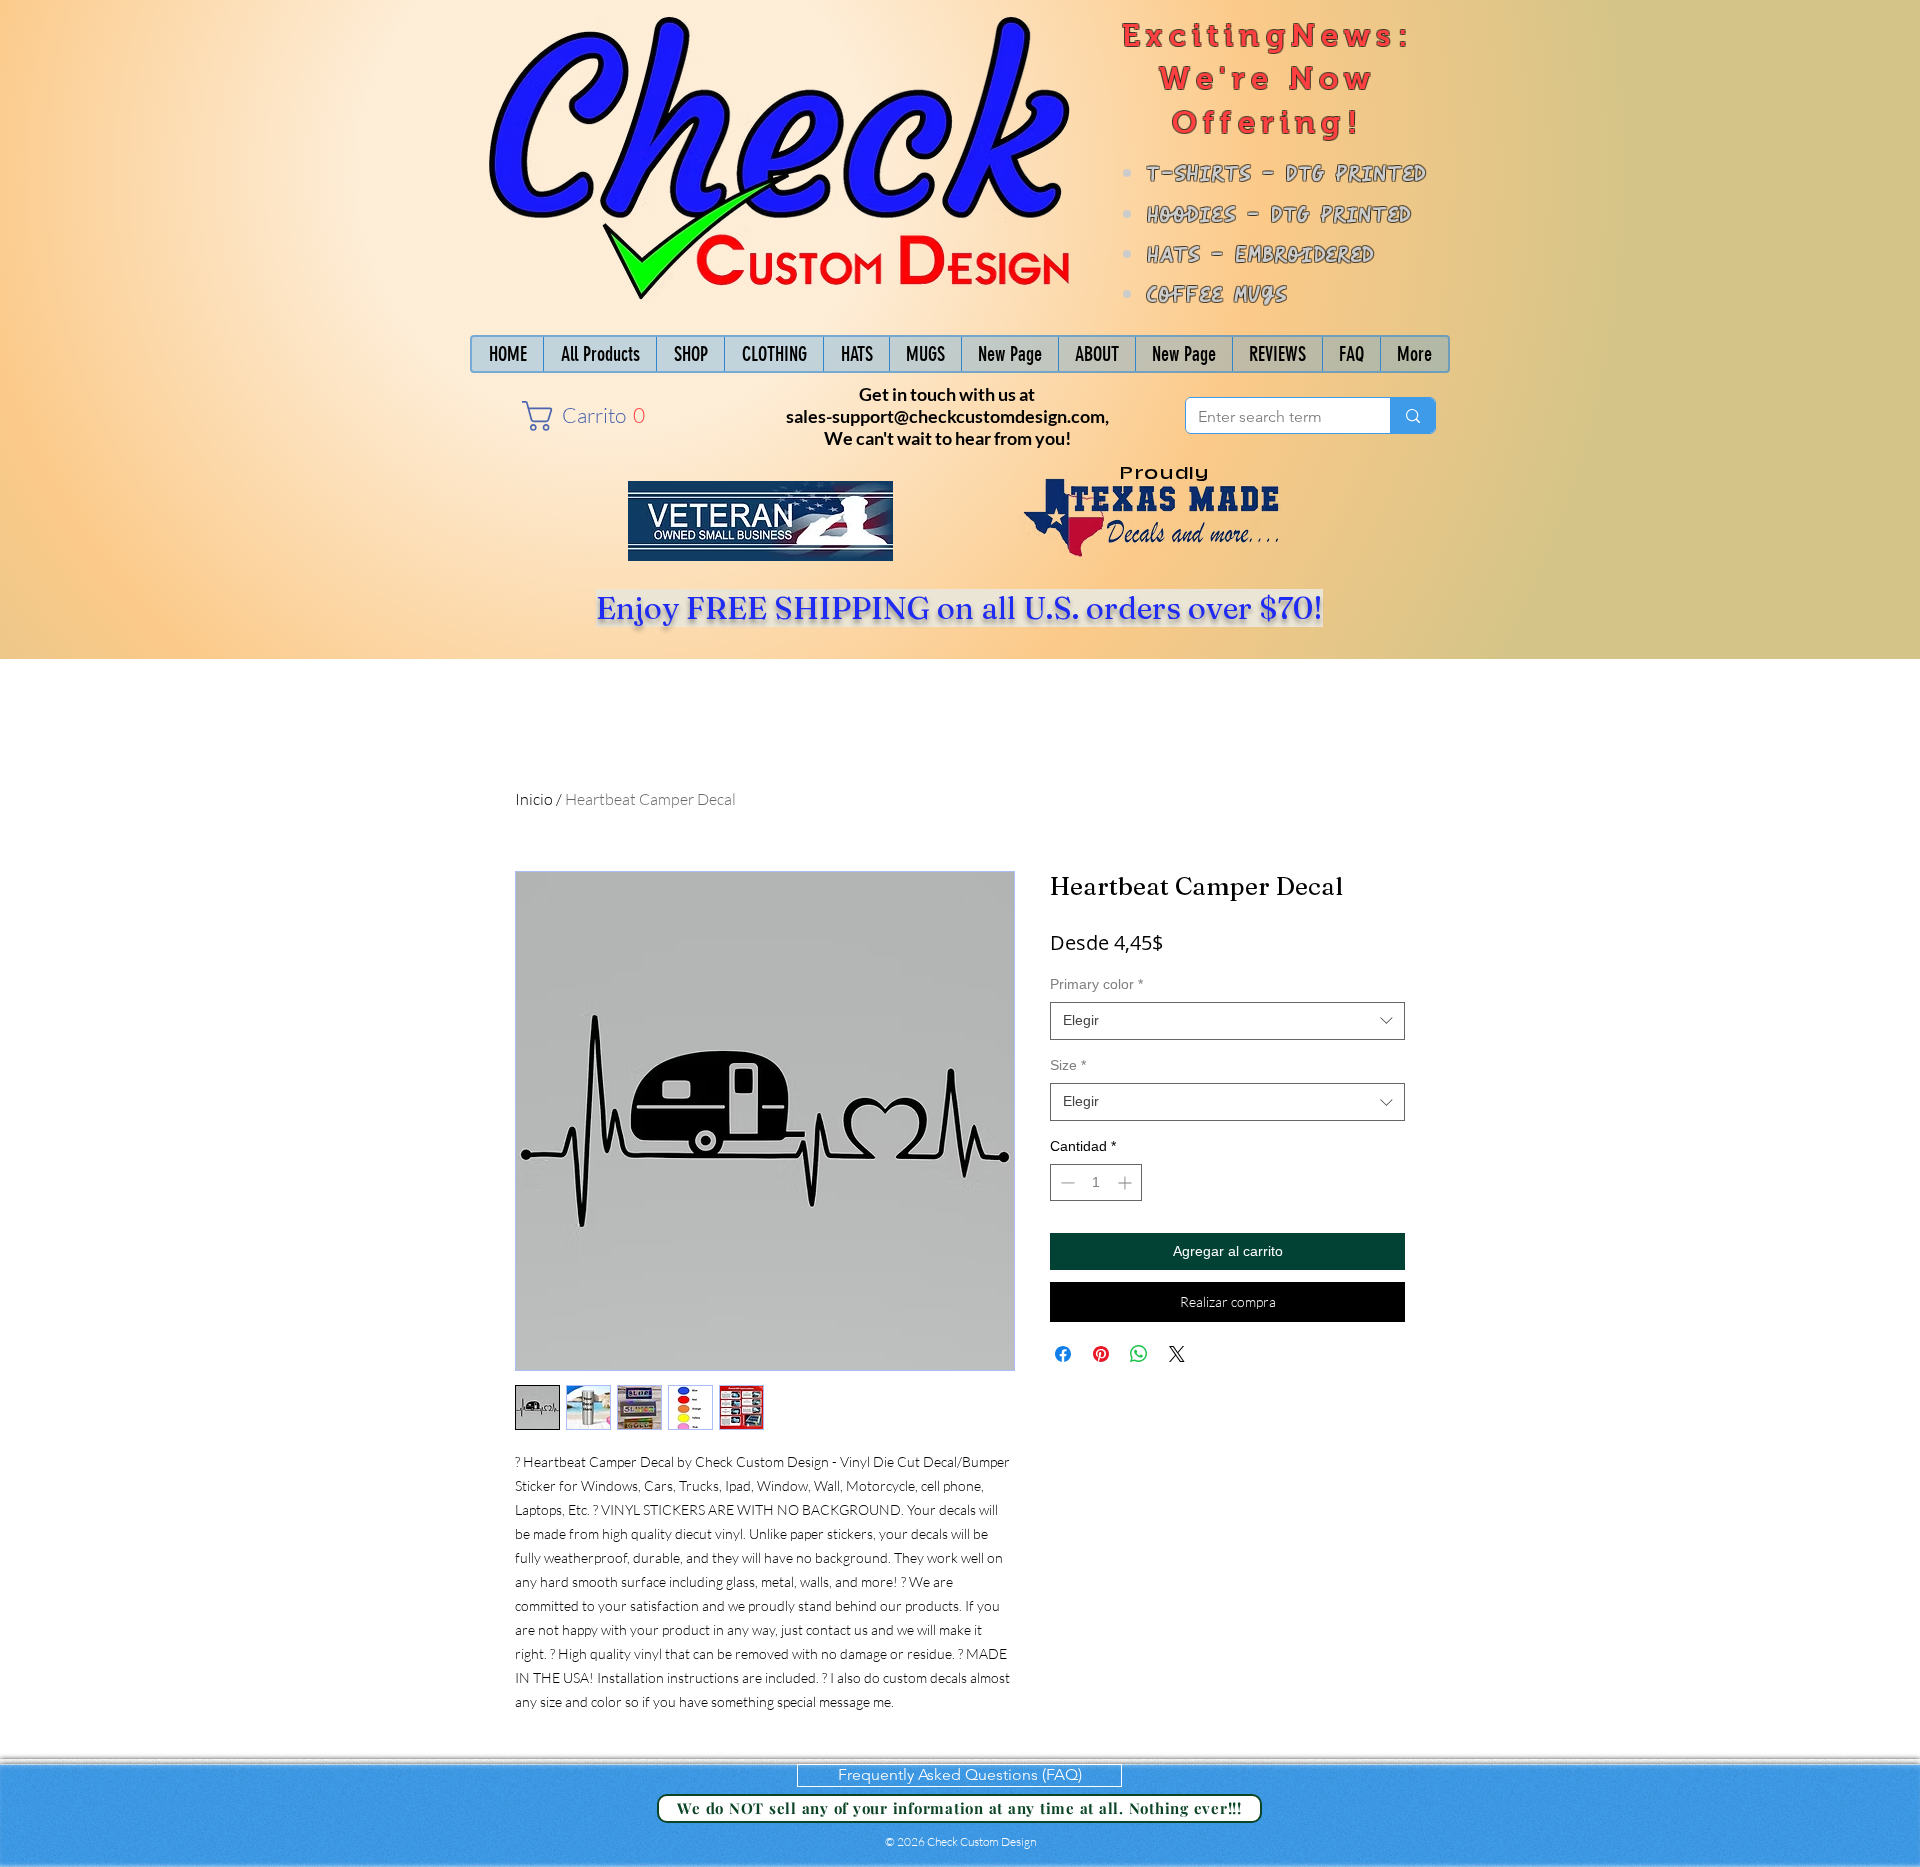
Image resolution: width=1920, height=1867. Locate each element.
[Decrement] (1065, 1182)
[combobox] (1227, 1021)
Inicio (534, 799)
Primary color (1096, 984)
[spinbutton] (1096, 1182)
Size (1068, 1065)
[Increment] (1126, 1182)
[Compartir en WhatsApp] (1139, 1354)
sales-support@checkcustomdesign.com (945, 416)
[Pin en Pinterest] (1101, 1354)
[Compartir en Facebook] (1063, 1354)
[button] (578, 416)
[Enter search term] (1412, 415)
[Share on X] (1177, 1354)
